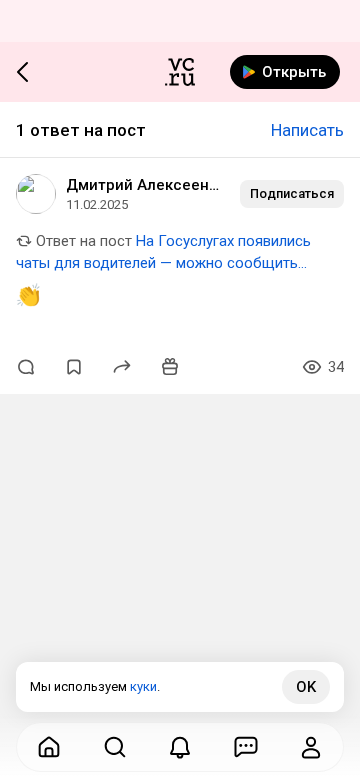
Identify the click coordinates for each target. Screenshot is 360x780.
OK (306, 687)
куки (143, 686)
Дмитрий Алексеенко (145, 185)
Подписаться (292, 193)
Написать (307, 130)
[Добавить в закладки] (74, 367)
